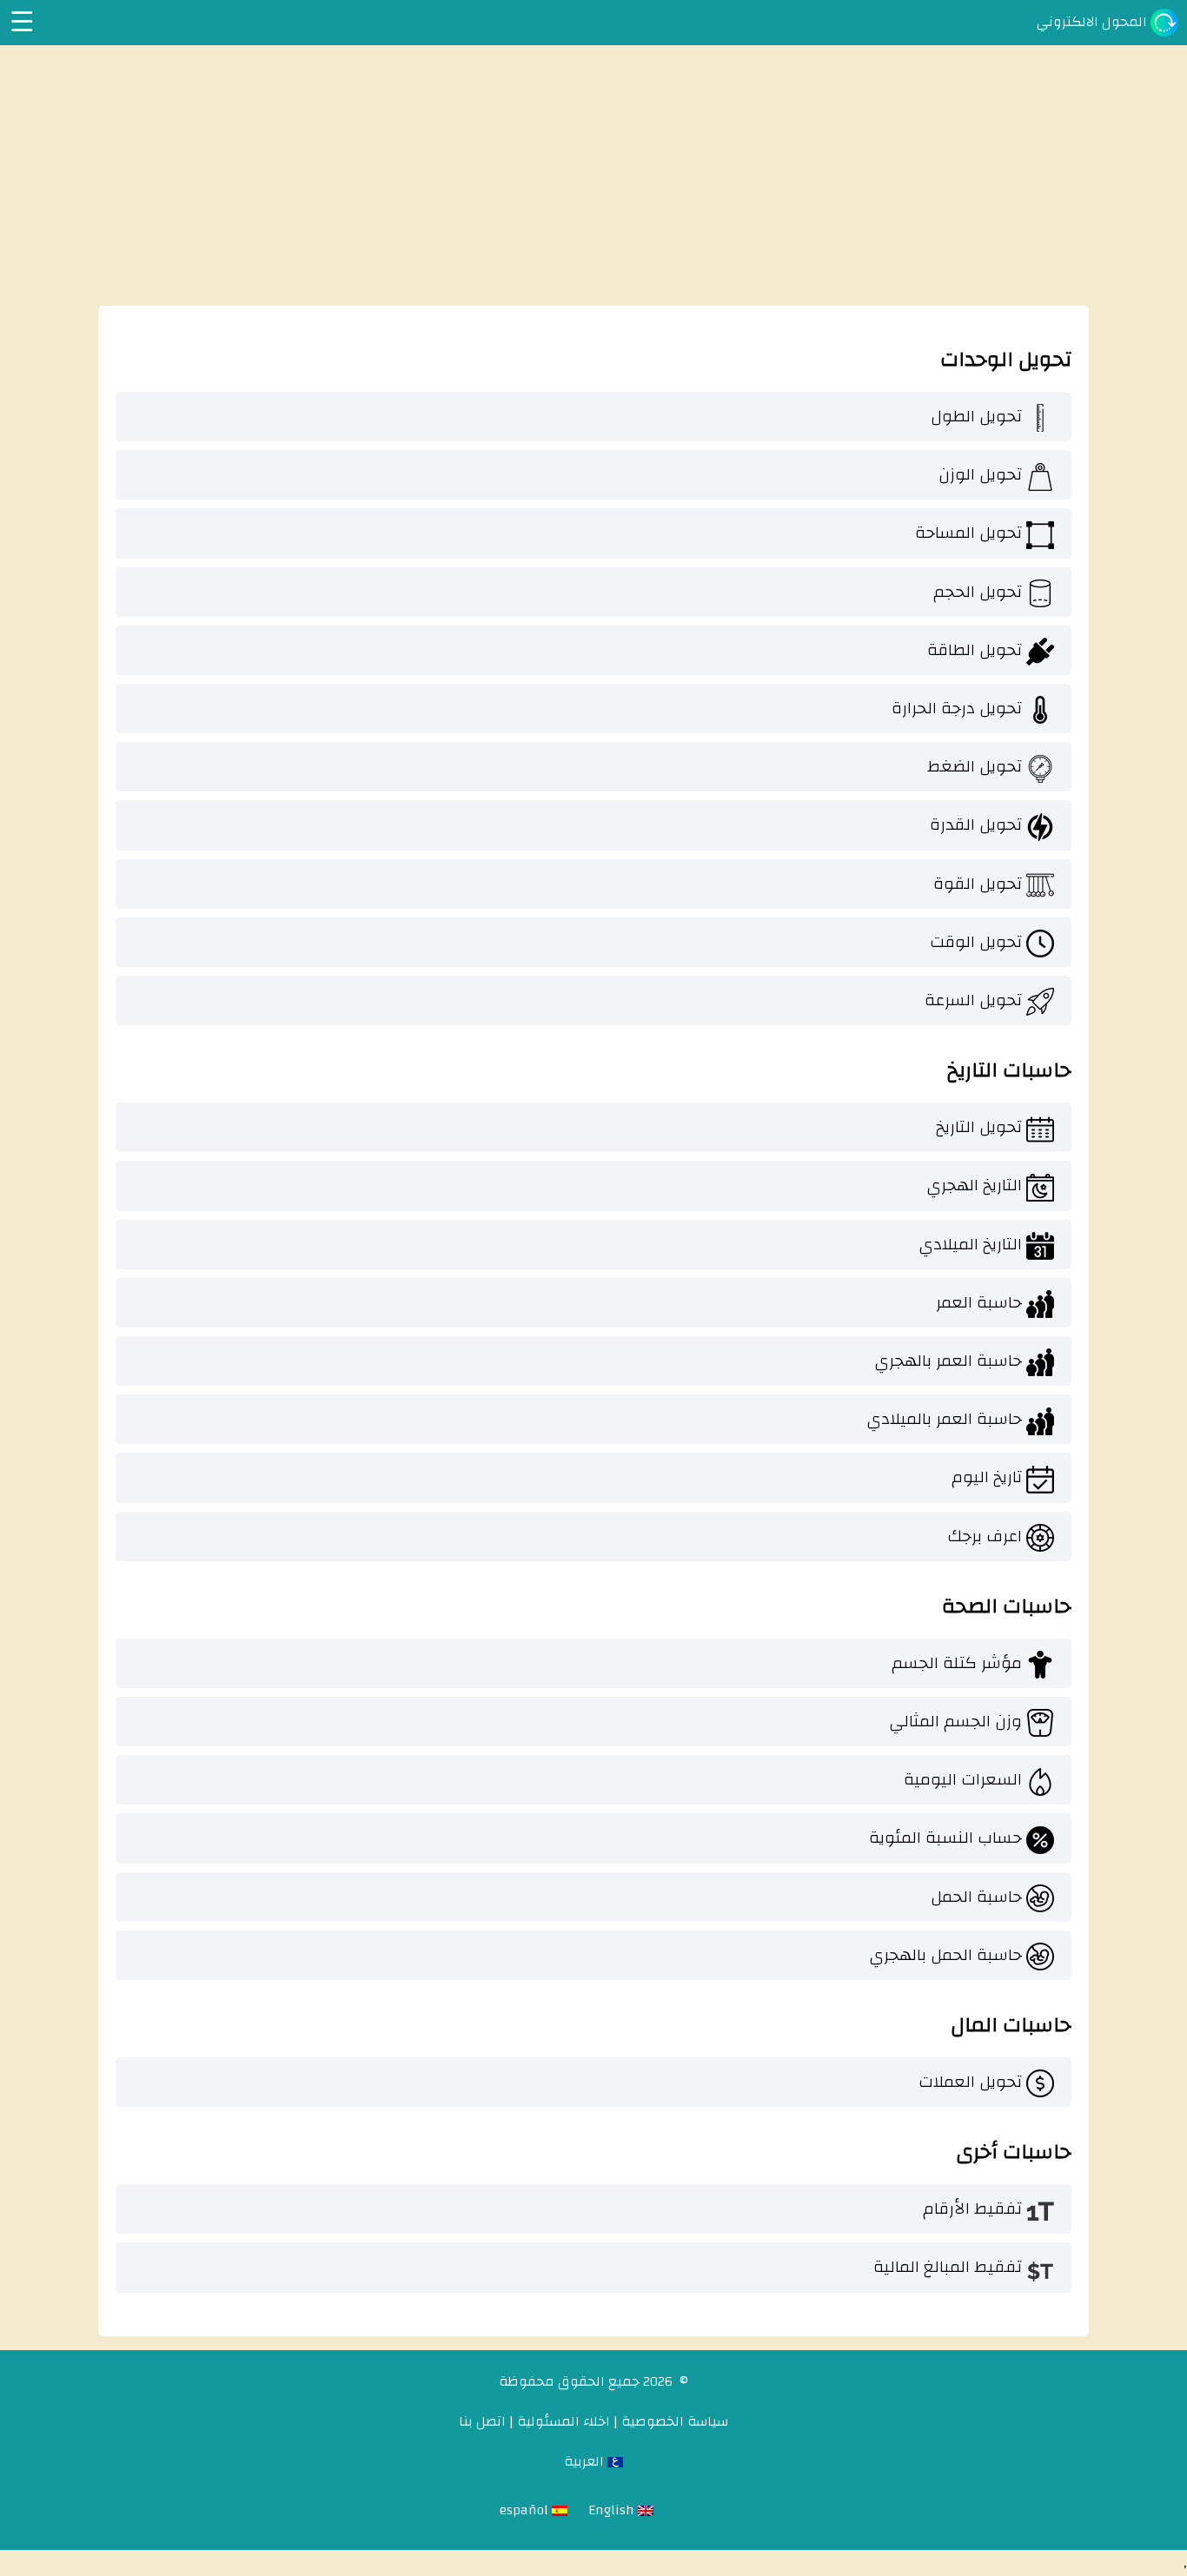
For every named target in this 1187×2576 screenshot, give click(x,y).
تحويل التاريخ (979, 1127)
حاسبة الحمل (976, 1897)
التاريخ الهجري (974, 1185)
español (526, 2510)
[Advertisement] (593, 175)
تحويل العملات (970, 2082)
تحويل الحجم (978, 592)
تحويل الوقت (976, 942)
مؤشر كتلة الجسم (957, 1663)
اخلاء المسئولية (564, 2421)
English (613, 2510)
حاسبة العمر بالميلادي (944, 1419)
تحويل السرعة (973, 1000)
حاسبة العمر (979, 1302)
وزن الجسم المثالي (955, 1721)
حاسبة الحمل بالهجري (945, 1955)
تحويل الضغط (975, 766)
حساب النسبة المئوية (945, 1838)
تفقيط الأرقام (972, 2208)
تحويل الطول (976, 416)
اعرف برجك (985, 1536)
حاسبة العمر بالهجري (948, 1361)
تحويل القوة (978, 884)
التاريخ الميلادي (970, 1244)
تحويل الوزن (980, 474)
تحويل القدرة (976, 824)
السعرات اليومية (963, 1779)
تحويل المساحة (968, 533)
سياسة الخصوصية (675, 2421)
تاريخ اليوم (987, 1477)
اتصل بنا (482, 2421)
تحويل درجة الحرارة (957, 708)
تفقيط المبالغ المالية (948, 2267)
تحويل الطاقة (975, 650)
